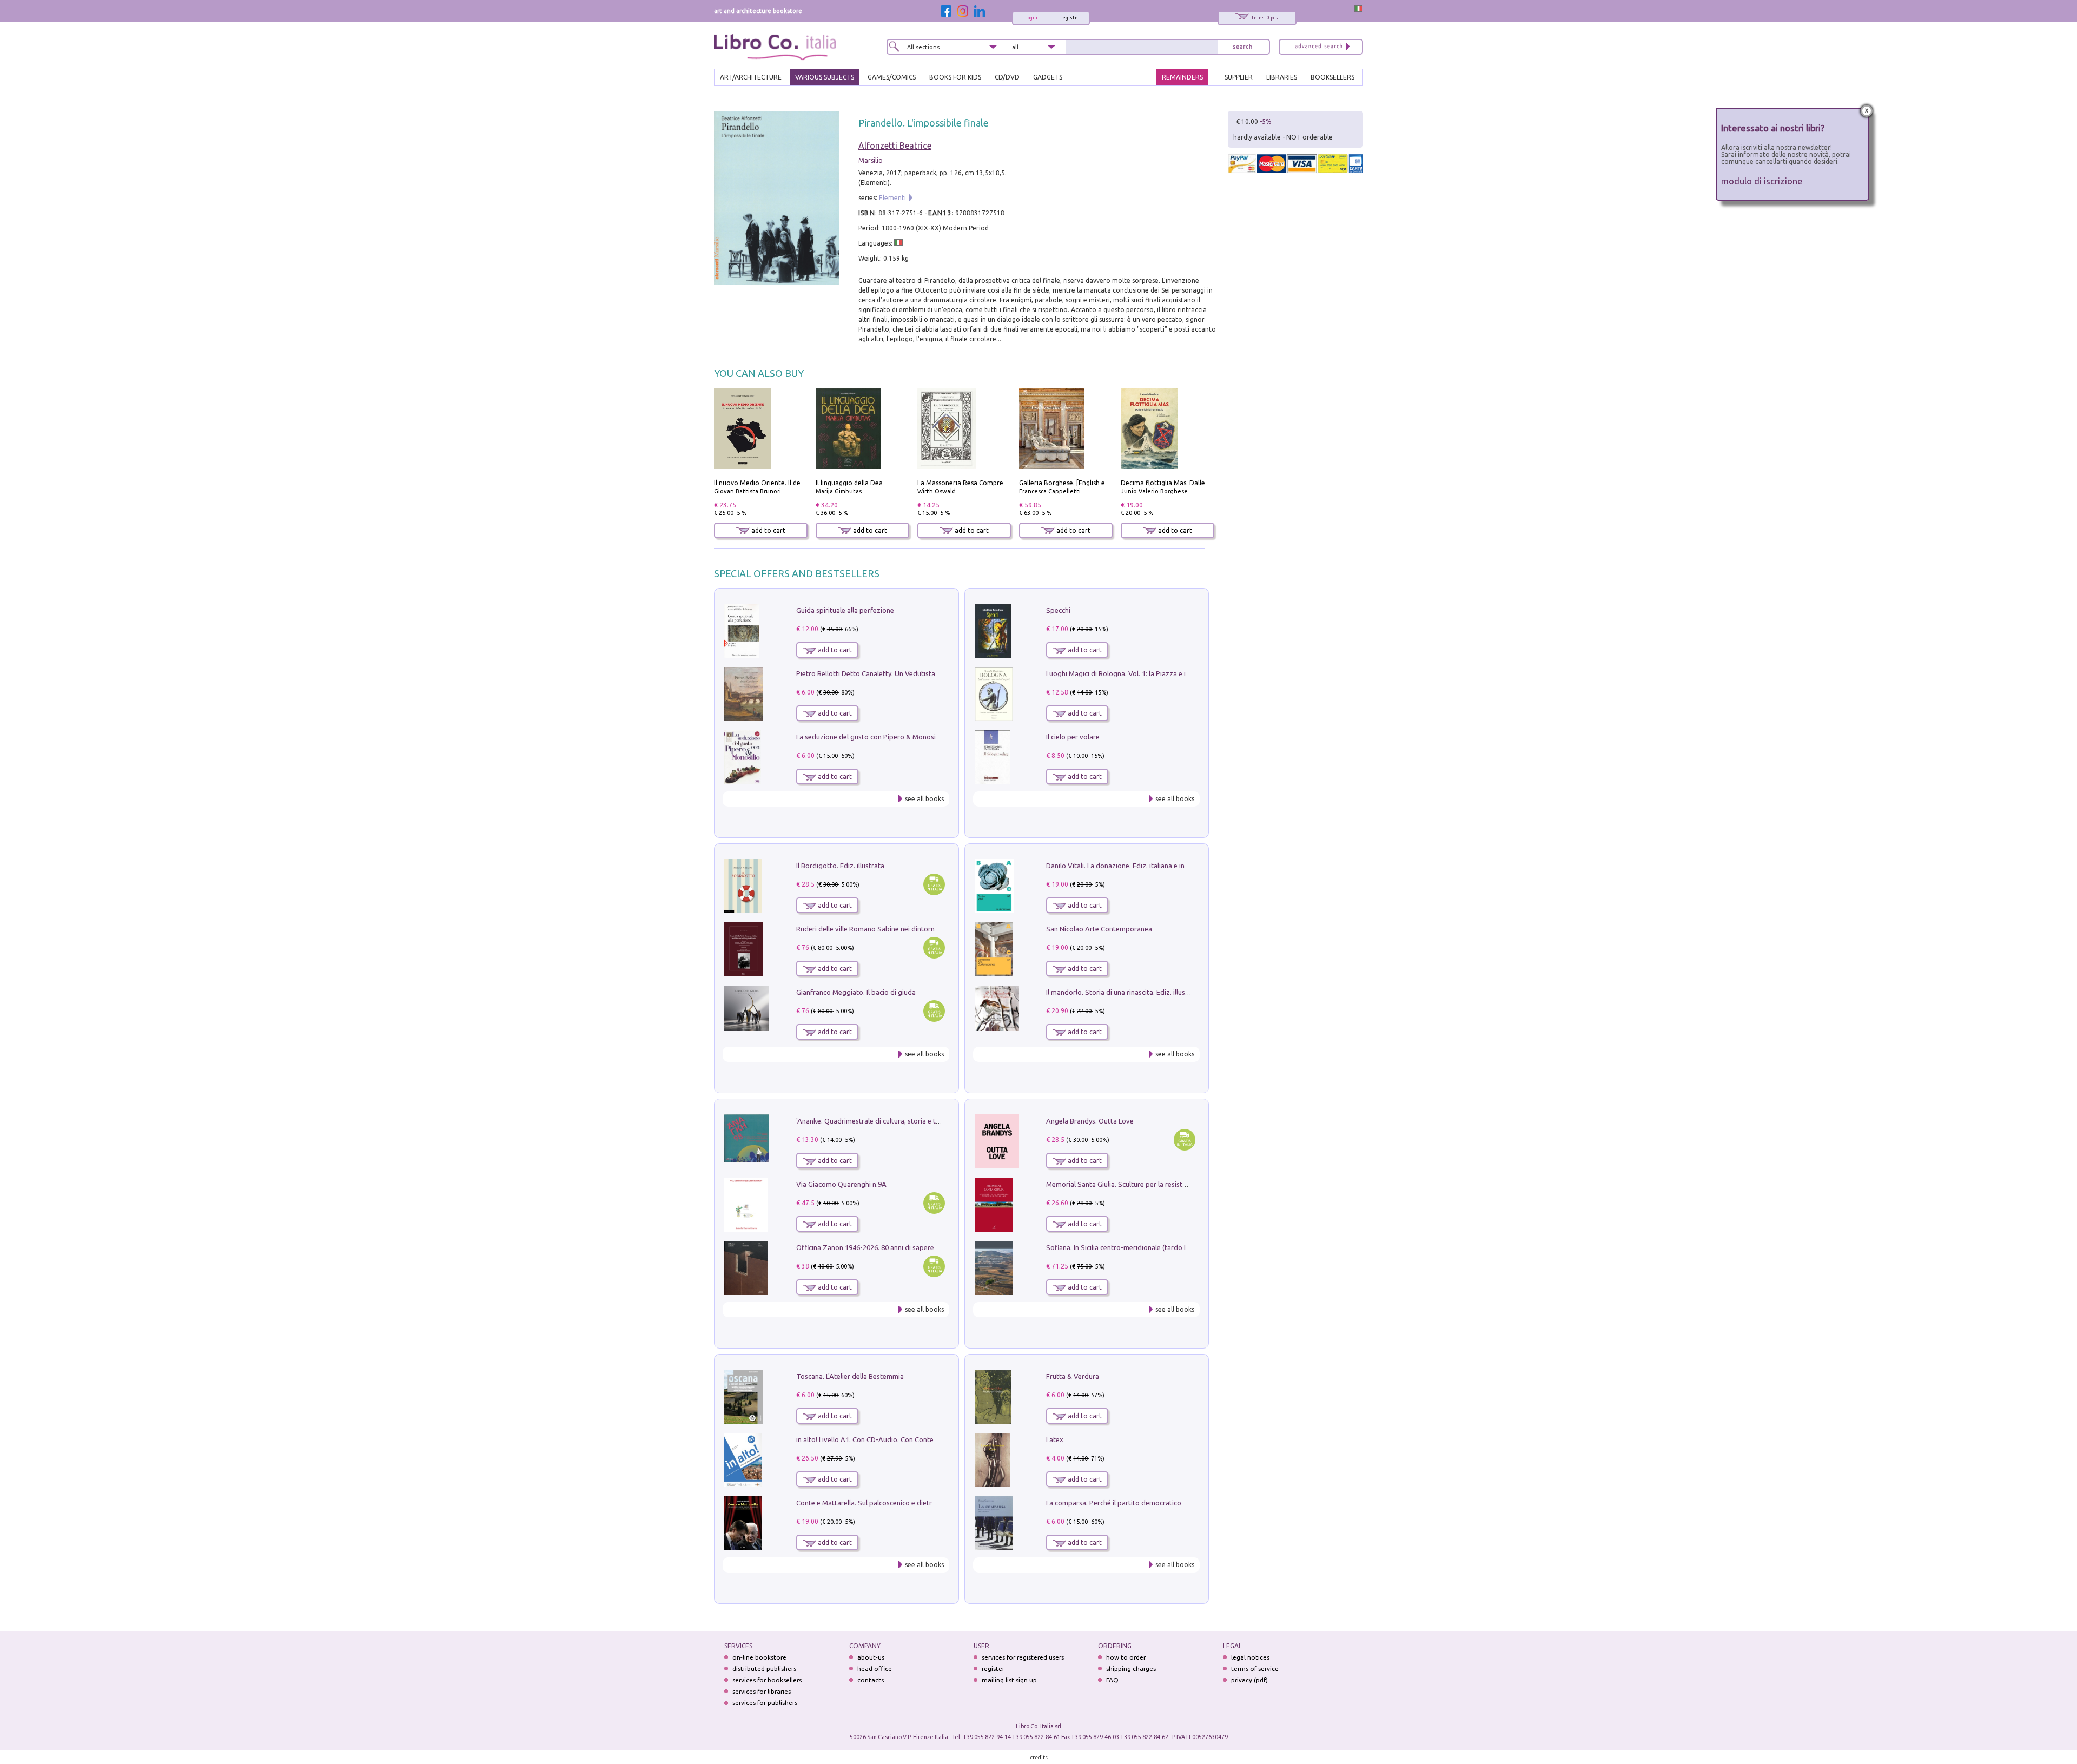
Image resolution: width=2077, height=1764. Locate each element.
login (1032, 18)
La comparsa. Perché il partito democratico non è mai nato (1138, 1503)
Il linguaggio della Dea (849, 483)
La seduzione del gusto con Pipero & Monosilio (870, 737)
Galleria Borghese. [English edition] (1072, 483)
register (1070, 18)
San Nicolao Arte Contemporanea (1099, 929)
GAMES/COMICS (892, 77)
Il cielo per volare (1073, 737)
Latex (1055, 1439)
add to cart (768, 530)
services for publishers (765, 1703)
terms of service (1255, 1669)
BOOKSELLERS (1332, 77)
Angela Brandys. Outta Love (1090, 1121)
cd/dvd (1007, 77)
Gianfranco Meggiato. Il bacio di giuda (856, 992)
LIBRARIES (1282, 77)
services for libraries (762, 1691)
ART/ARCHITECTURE (751, 77)
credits (1039, 1757)
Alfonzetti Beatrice (895, 146)
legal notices (1250, 1657)
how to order (1126, 1657)
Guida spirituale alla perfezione (845, 610)
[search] (1242, 47)
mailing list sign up (1009, 1680)
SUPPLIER (1239, 77)
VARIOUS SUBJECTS (825, 77)
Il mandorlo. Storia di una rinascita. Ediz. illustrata (1123, 992)
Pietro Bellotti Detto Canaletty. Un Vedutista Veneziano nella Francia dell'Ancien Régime (934, 673)
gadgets (1048, 77)
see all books (924, 799)
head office (875, 1669)
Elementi (892, 198)
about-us (871, 1657)
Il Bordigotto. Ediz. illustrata (840, 866)
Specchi (1058, 610)
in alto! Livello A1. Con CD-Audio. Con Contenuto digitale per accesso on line (915, 1439)
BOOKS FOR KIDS (955, 77)
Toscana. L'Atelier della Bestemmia (850, 1376)
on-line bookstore (759, 1657)
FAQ (1112, 1680)
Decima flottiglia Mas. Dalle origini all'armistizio (1194, 483)
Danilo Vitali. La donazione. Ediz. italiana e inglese (1124, 866)
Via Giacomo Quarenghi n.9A (841, 1184)
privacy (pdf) (1249, 1680)
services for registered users (1023, 1657)
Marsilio (871, 160)
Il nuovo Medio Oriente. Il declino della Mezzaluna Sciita (799, 483)
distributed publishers (764, 1669)
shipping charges (1131, 1669)
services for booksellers (767, 1680)
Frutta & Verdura (1073, 1376)
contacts (871, 1680)
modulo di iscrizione (1762, 181)
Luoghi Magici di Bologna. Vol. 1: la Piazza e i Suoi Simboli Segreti (1149, 673)
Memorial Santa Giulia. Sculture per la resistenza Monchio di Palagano (1156, 1184)
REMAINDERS (1182, 77)
